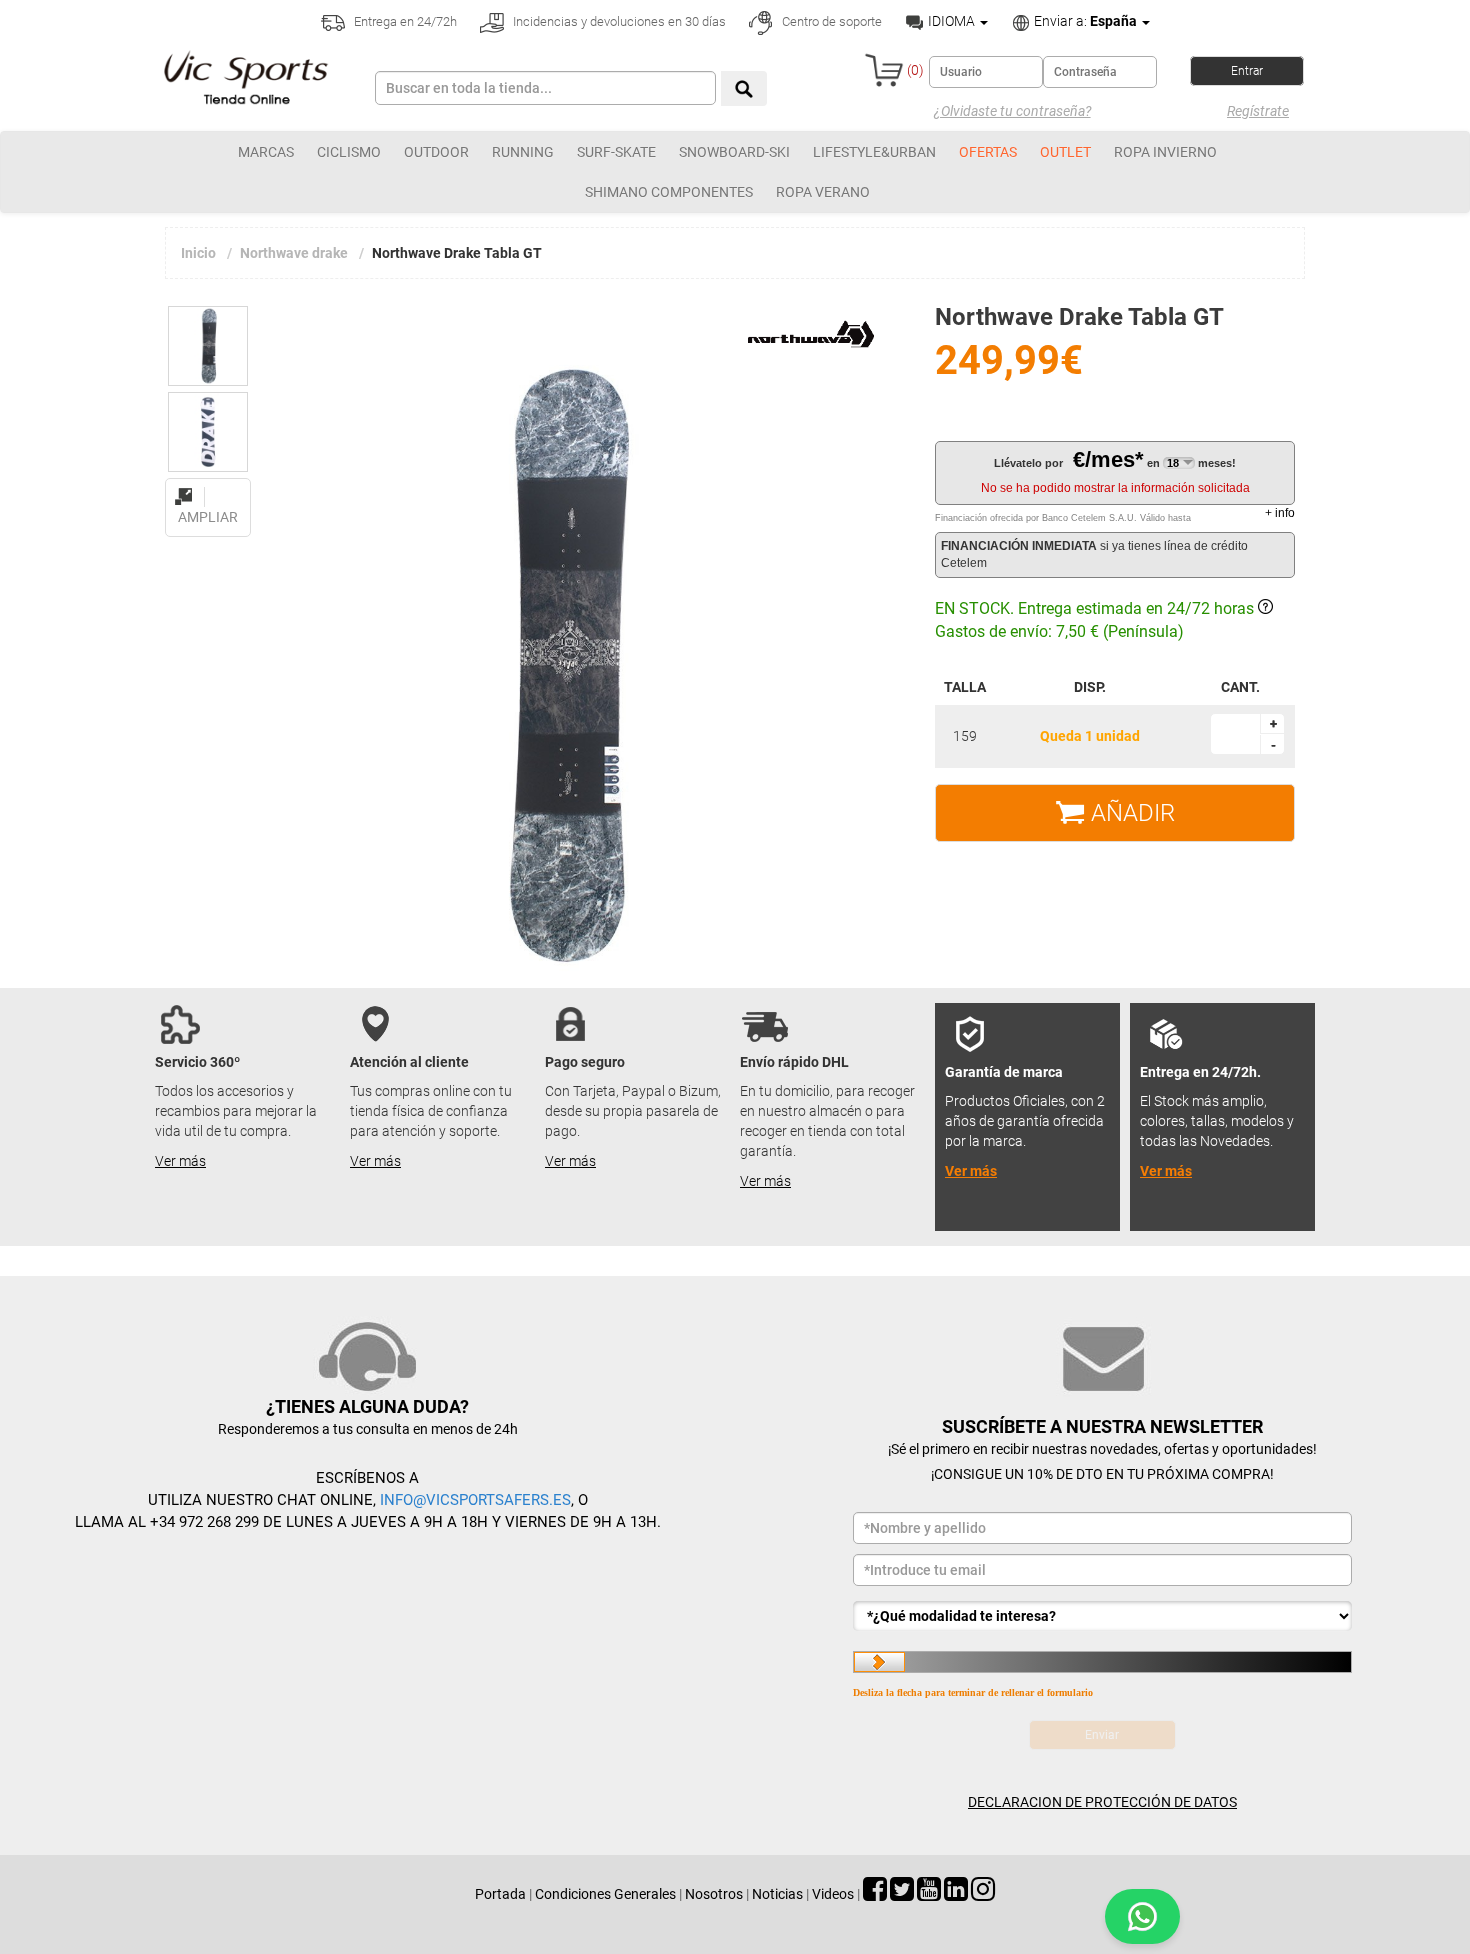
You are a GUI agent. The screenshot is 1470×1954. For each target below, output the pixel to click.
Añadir (1130, 813)
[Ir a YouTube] (929, 1894)
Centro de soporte (830, 21)
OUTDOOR (436, 152)
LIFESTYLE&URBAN (874, 152)
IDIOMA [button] (951, 21)
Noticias (777, 1894)
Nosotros (714, 1894)
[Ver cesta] (884, 70)
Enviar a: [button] (1084, 21)
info (1280, 513)
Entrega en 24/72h (404, 21)
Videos (833, 1894)
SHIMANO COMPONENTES (669, 192)
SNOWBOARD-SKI (734, 152)
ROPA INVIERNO (1165, 152)
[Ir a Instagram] (983, 1894)
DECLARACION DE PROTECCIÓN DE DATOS (1102, 1802)
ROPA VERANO (823, 192)
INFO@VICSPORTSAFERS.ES (475, 1500)
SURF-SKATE (616, 152)
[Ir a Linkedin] (956, 1894)
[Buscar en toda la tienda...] (744, 88)
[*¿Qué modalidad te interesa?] (1102, 1616)
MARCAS (266, 152)
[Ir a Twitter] (902, 1894)
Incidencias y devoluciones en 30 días (618, 21)
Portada (500, 1894)
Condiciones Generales (605, 1894)
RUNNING (523, 152)
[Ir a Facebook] (875, 1894)
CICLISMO (349, 152)
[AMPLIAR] (208, 485)
